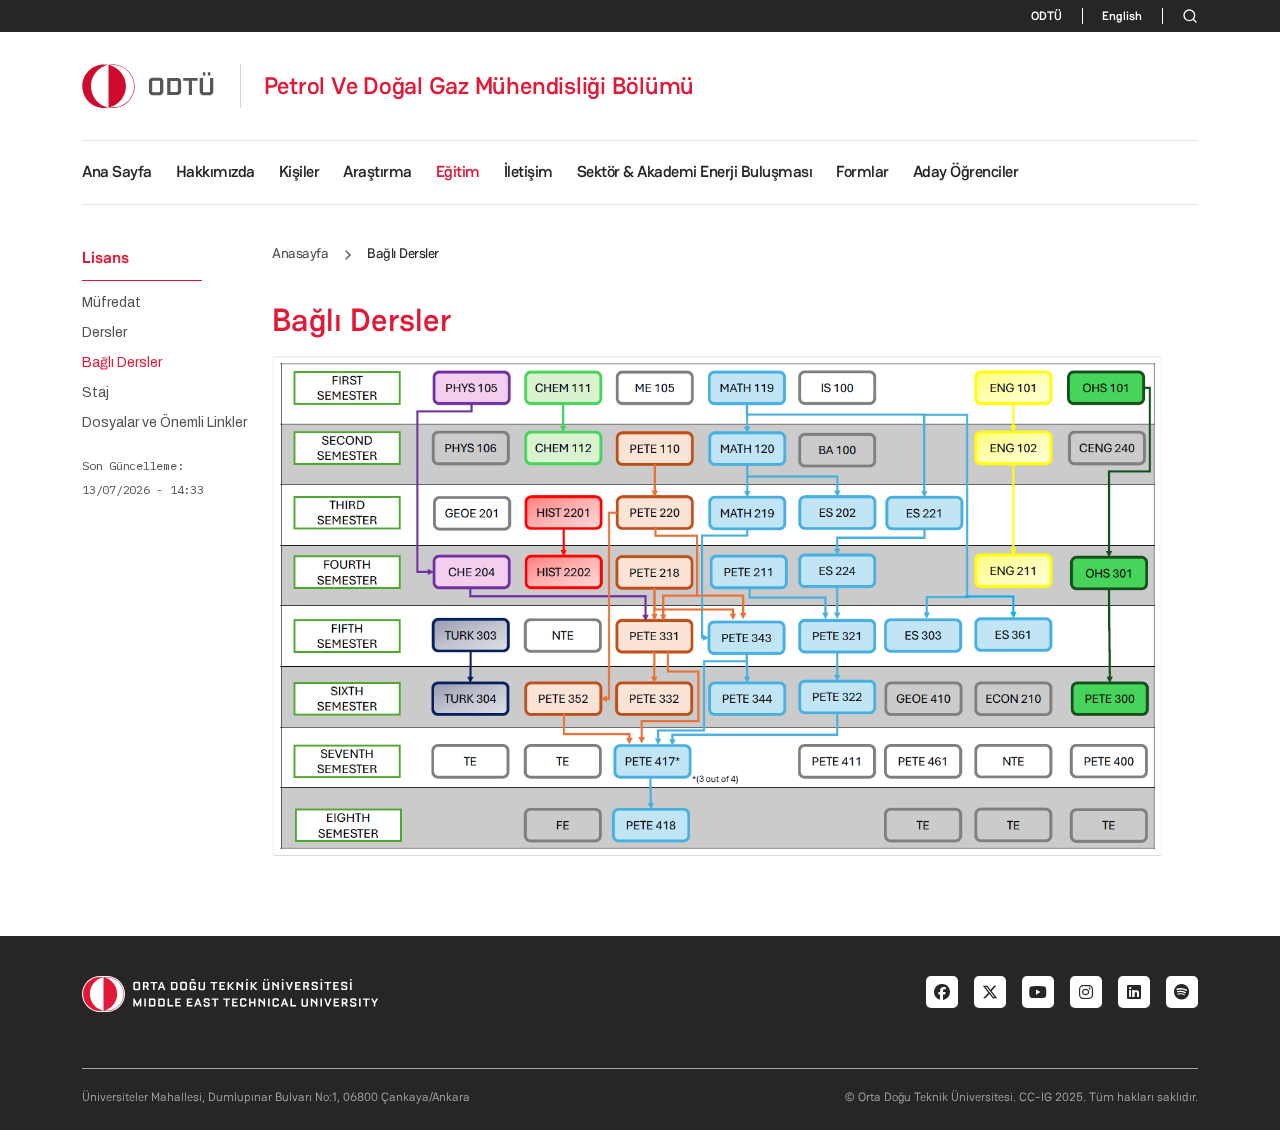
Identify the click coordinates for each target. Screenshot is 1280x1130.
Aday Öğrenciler (966, 171)
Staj (95, 393)
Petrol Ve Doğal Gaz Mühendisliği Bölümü (479, 86)
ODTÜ (1046, 16)
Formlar (862, 171)
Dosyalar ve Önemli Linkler (164, 423)
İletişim (528, 171)
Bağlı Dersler (122, 363)
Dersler (104, 333)
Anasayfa (300, 253)
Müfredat (111, 303)
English (1122, 16)
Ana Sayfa (117, 171)
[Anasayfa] (149, 85)
